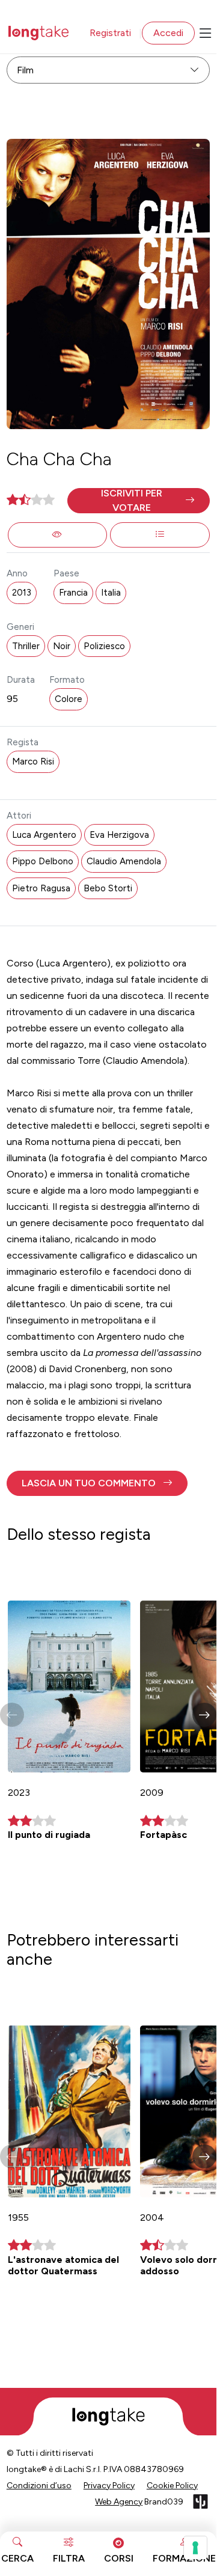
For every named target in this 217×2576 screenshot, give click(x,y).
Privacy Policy (109, 2486)
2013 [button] (22, 593)
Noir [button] (62, 646)
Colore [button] (69, 699)
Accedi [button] (168, 33)
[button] (139, 501)
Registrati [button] (110, 33)
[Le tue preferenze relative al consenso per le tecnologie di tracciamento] (195, 2548)
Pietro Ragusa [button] (41, 888)
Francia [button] (73, 593)
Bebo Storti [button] (108, 888)
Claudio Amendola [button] (124, 861)
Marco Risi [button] (33, 762)
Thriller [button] (26, 646)
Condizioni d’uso (39, 2486)
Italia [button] (111, 593)
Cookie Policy (172, 2486)
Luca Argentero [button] (44, 835)
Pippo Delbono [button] (43, 861)
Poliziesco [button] (104, 646)
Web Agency (119, 2502)
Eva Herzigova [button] (119, 835)
